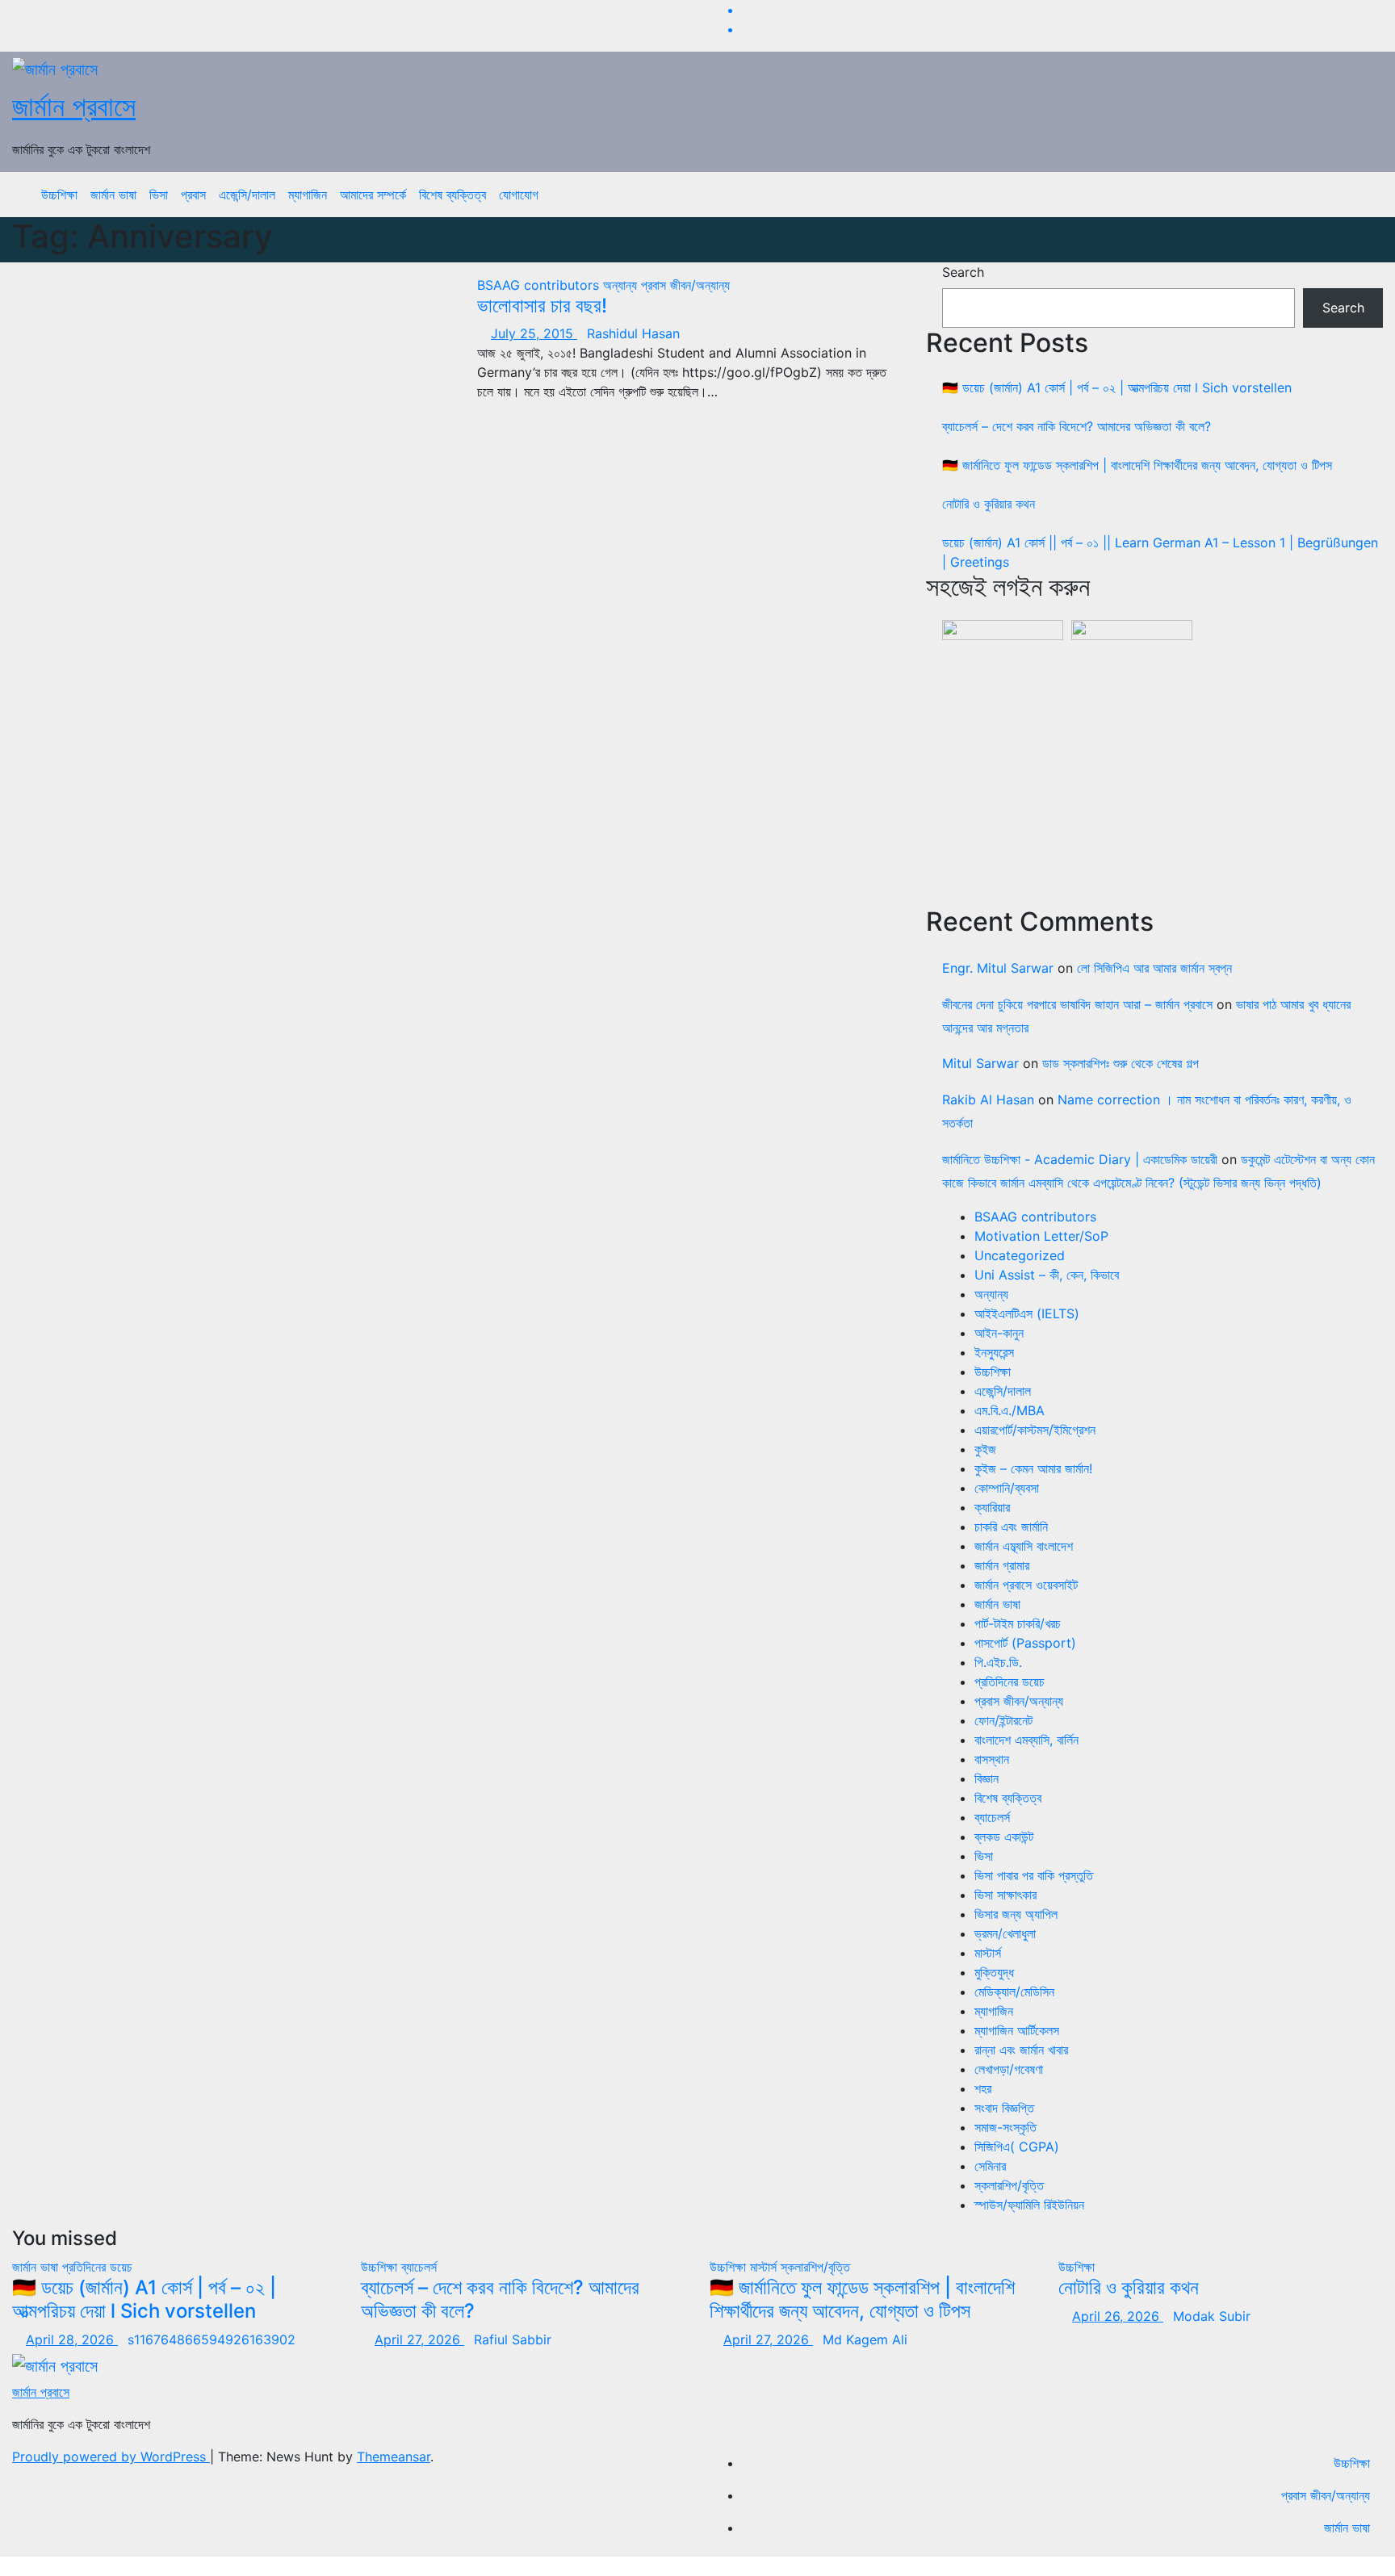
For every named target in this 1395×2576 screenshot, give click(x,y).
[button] (1359, 195)
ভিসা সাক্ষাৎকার (1005, 1895)
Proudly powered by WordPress (111, 2457)
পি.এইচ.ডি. (998, 1662)
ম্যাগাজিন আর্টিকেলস (1017, 2030)
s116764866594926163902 (212, 2339)
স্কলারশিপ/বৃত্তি (1009, 2185)
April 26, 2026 (1118, 2316)
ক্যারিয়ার (992, 1507)
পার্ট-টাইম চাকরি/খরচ (1018, 1623)
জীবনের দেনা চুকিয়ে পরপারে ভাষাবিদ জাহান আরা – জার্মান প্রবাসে (1077, 1004)
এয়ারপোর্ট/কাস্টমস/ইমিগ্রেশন (1035, 1430)
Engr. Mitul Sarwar (998, 968)
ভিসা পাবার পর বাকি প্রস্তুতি (1034, 1875)
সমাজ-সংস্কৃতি (1005, 2127)
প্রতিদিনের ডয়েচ (1010, 1682)
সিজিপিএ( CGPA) (1017, 2147)
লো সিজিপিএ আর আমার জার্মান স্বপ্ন (1154, 968)
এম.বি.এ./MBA (1010, 1410)
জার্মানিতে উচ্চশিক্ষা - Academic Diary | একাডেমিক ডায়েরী (1080, 1159)
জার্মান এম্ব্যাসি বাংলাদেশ (1024, 1546)
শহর (983, 2088)
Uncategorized (1020, 1255)
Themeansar (394, 2457)
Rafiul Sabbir (513, 2339)
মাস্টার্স (988, 1953)
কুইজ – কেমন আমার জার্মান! (1033, 1468)
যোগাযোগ (519, 195)
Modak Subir (1212, 2316)
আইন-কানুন (999, 1333)
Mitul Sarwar (980, 1063)
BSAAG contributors (540, 285)
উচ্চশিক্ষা (59, 195)
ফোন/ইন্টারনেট (1003, 1720)
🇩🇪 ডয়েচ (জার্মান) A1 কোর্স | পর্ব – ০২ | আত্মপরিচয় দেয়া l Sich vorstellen (1117, 387)
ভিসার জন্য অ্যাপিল (1016, 1914)
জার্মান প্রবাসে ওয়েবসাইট (1026, 1585)
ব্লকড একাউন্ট (1004, 1837)
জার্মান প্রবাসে (74, 106)
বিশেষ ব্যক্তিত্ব (452, 195)
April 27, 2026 (419, 2339)
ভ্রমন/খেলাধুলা (1005, 1933)
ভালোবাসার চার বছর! (542, 306)
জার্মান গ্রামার (1002, 1565)
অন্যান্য (622, 285)
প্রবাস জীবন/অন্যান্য (685, 285)
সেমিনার (990, 2166)
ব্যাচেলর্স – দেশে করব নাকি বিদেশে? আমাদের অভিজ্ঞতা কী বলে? (1077, 426)
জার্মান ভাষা (113, 195)
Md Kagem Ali (865, 2339)
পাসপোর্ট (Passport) (1025, 1643)
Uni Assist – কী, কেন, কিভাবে (1047, 1275)
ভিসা (159, 195)
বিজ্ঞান (987, 1778)
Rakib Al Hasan (988, 1100)
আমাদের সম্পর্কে (373, 195)
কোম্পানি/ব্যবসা (1007, 1488)
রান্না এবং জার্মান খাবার (1021, 2050)
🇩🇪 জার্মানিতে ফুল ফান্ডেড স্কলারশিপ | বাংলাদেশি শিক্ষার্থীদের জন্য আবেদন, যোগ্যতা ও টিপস (1137, 465)
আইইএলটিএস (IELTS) (1027, 1313)
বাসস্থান (992, 1759)
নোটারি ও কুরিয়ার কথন (989, 504)
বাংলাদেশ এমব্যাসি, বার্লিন (1026, 1740)
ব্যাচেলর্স (992, 1817)
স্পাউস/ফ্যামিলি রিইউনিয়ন (1029, 2205)
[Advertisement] (1162, 774)
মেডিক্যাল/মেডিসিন (1014, 1992)
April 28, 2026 (72, 2339)
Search (963, 272)
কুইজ (985, 1449)
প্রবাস (193, 195)
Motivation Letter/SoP (1041, 1236)
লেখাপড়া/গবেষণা (1009, 2069)
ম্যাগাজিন (308, 195)
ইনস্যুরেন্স (994, 1352)
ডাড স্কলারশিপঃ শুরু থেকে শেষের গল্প (1121, 1063)
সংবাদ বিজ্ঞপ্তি (1004, 2108)
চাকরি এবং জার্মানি (1011, 1527)
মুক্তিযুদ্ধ (994, 1972)
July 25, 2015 (534, 333)
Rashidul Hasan (633, 333)
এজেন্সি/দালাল (247, 195)
